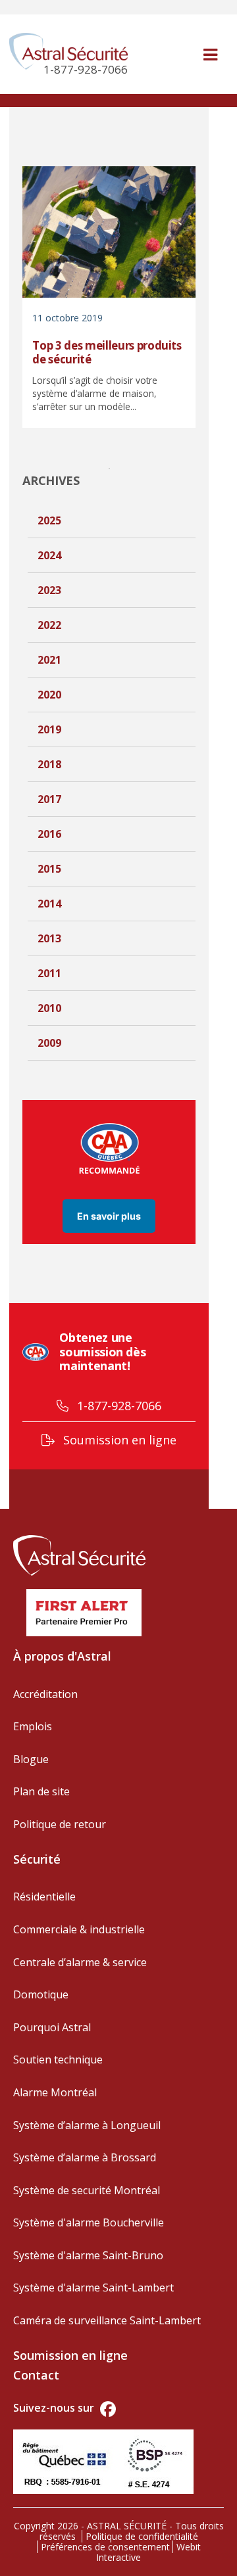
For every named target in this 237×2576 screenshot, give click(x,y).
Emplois (33, 1726)
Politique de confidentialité (142, 2536)
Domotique (41, 1994)
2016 (49, 834)
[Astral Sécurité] (79, 1553)
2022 (49, 625)
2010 (49, 1008)
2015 (49, 869)
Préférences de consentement (105, 2547)
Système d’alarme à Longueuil (87, 2125)
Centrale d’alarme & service (80, 1962)
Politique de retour (60, 1824)
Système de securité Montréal (87, 2190)
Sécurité (37, 1859)
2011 (49, 973)
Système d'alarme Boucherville (89, 2222)
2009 (49, 1043)
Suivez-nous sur (55, 2408)
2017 (49, 799)
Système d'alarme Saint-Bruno (88, 2255)
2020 (49, 695)
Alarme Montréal (55, 2092)
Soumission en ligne (118, 1440)
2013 (49, 938)
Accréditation (45, 1694)
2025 (49, 520)
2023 (49, 590)
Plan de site (41, 1791)
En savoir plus (109, 1216)
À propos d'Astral (62, 1656)
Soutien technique (58, 2059)
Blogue (31, 1759)
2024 (49, 555)
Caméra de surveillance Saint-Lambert (107, 2320)
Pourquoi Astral (52, 2027)
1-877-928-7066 (118, 1406)
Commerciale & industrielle (79, 1929)
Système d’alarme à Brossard (85, 2157)
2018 (49, 764)
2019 (49, 729)
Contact (36, 2375)
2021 (49, 660)
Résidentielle (44, 1897)
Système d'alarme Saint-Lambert (93, 2288)
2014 (49, 904)
